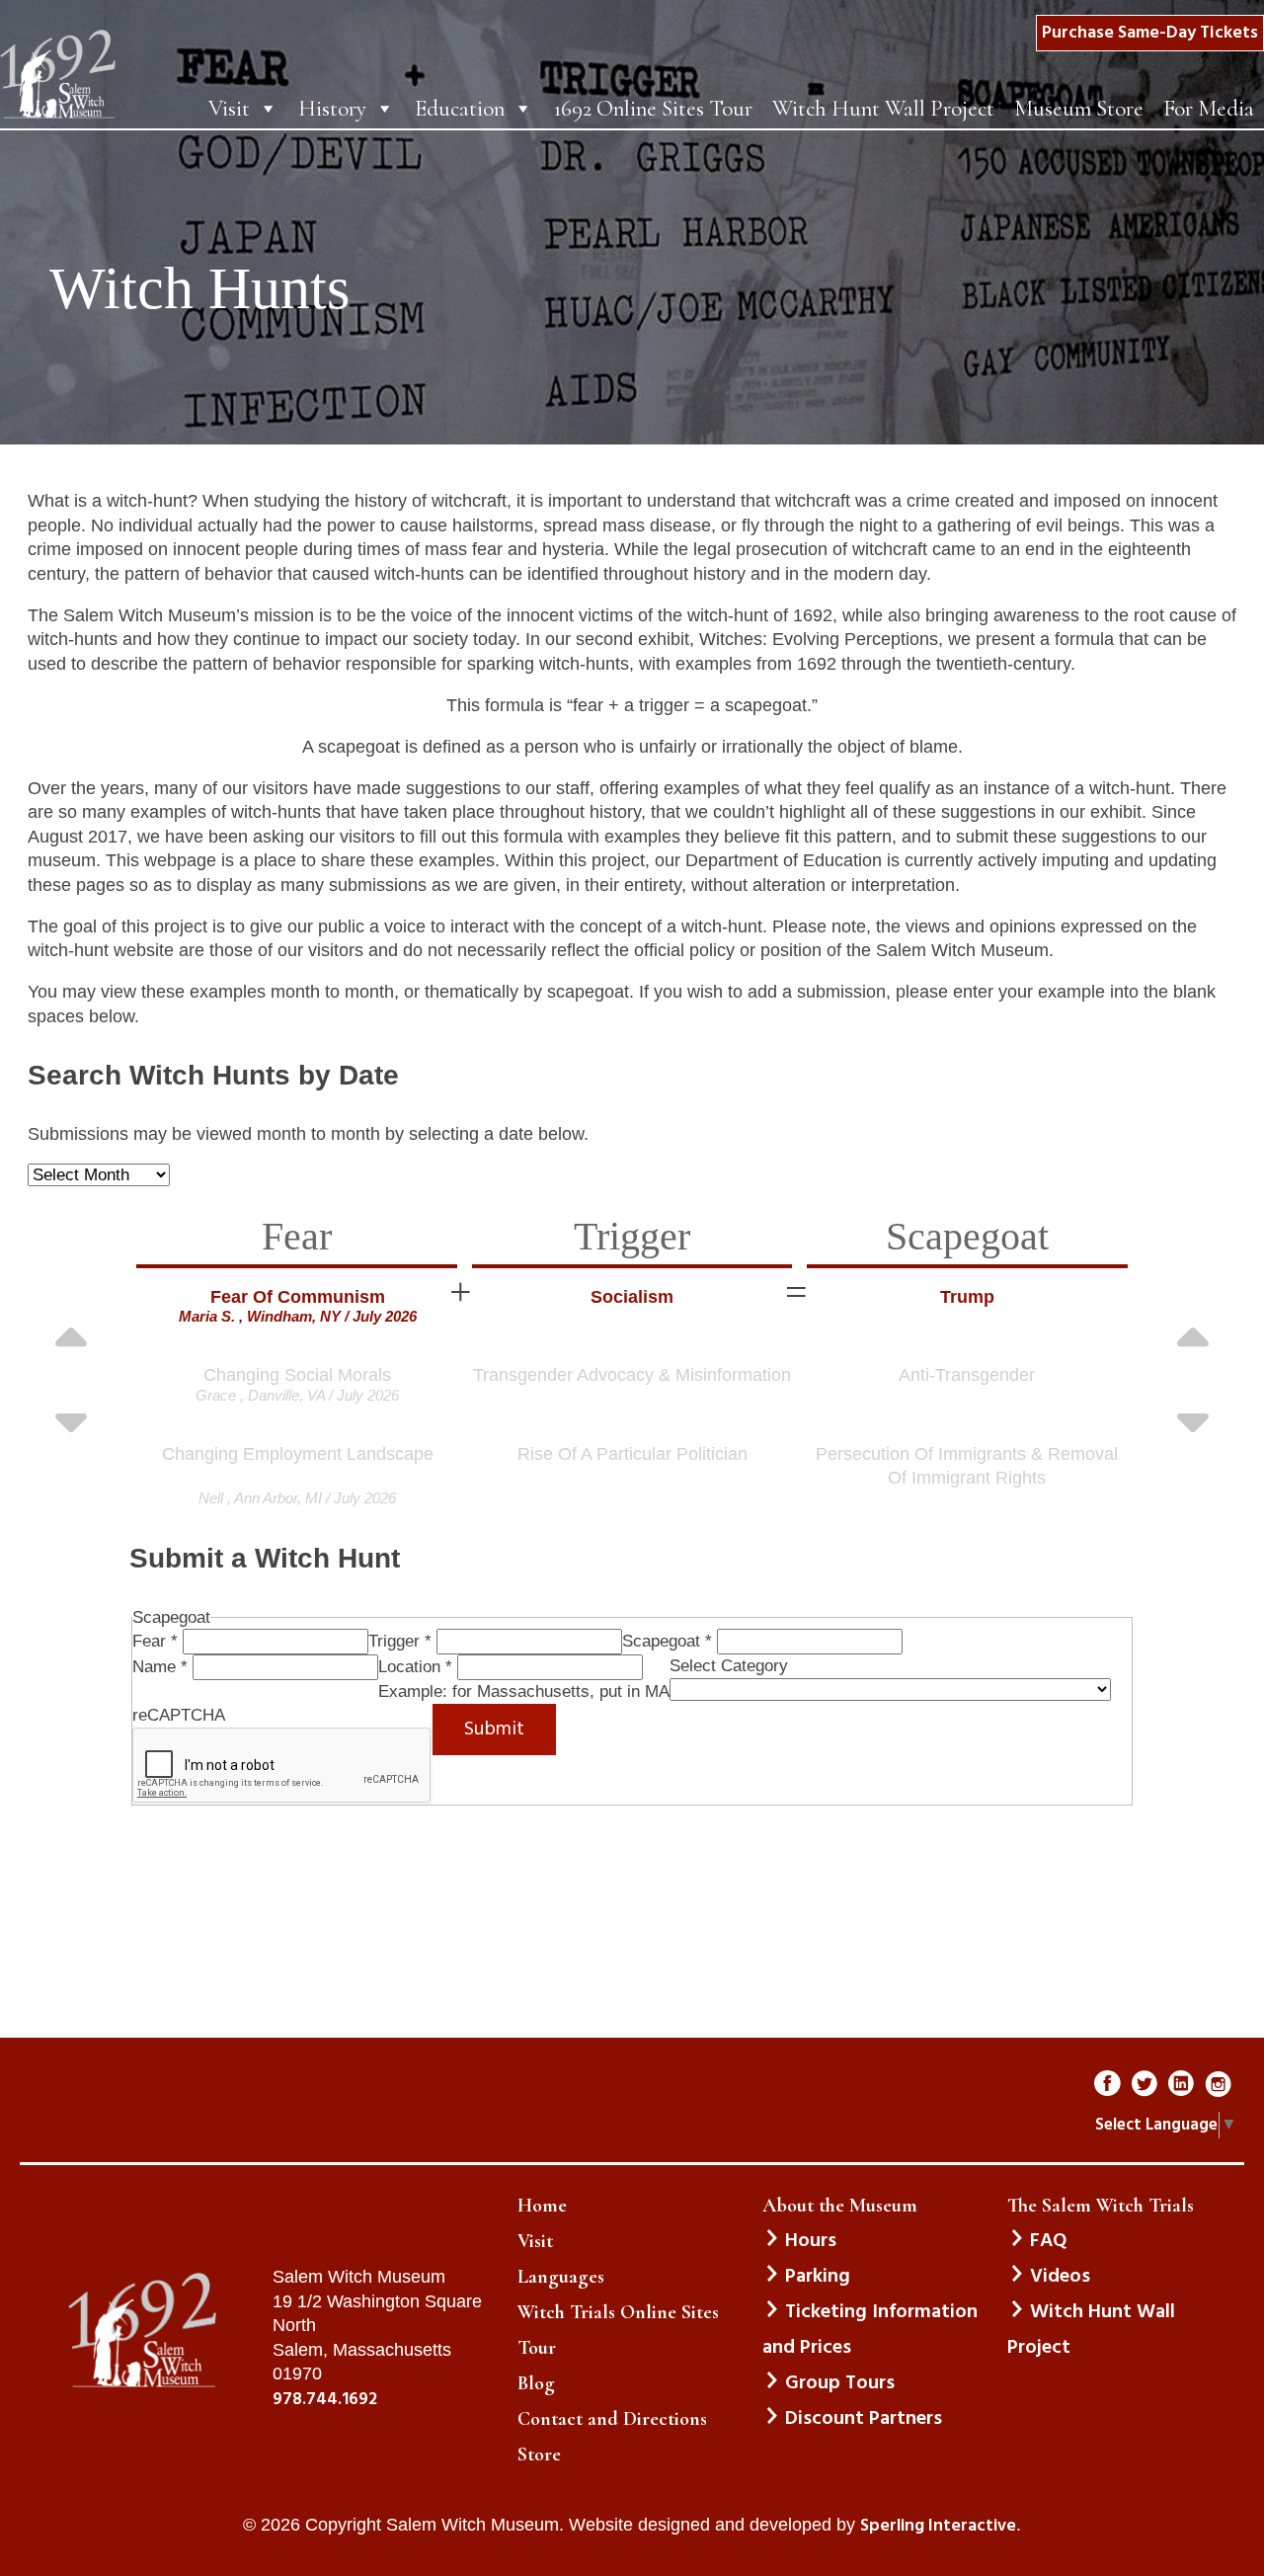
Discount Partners (864, 2419)
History (332, 109)
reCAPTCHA (179, 1715)
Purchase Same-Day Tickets (1150, 33)
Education (460, 109)
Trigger (400, 1641)
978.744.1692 (325, 2400)
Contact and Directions (612, 2419)
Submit (494, 1730)
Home (542, 2206)
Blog (536, 2383)
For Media (1209, 109)
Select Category (729, 1666)
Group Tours (840, 2383)
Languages (561, 2277)
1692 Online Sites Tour (653, 109)
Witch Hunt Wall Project (883, 109)
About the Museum (840, 2206)
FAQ (1048, 2241)
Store (539, 2455)
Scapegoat (667, 1641)
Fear (155, 1641)
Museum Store (1079, 109)
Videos (1060, 2277)
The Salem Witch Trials (1101, 2206)
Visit (229, 109)
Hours (811, 2241)
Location (415, 1667)
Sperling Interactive (938, 2527)
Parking (818, 2277)
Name (160, 1667)
